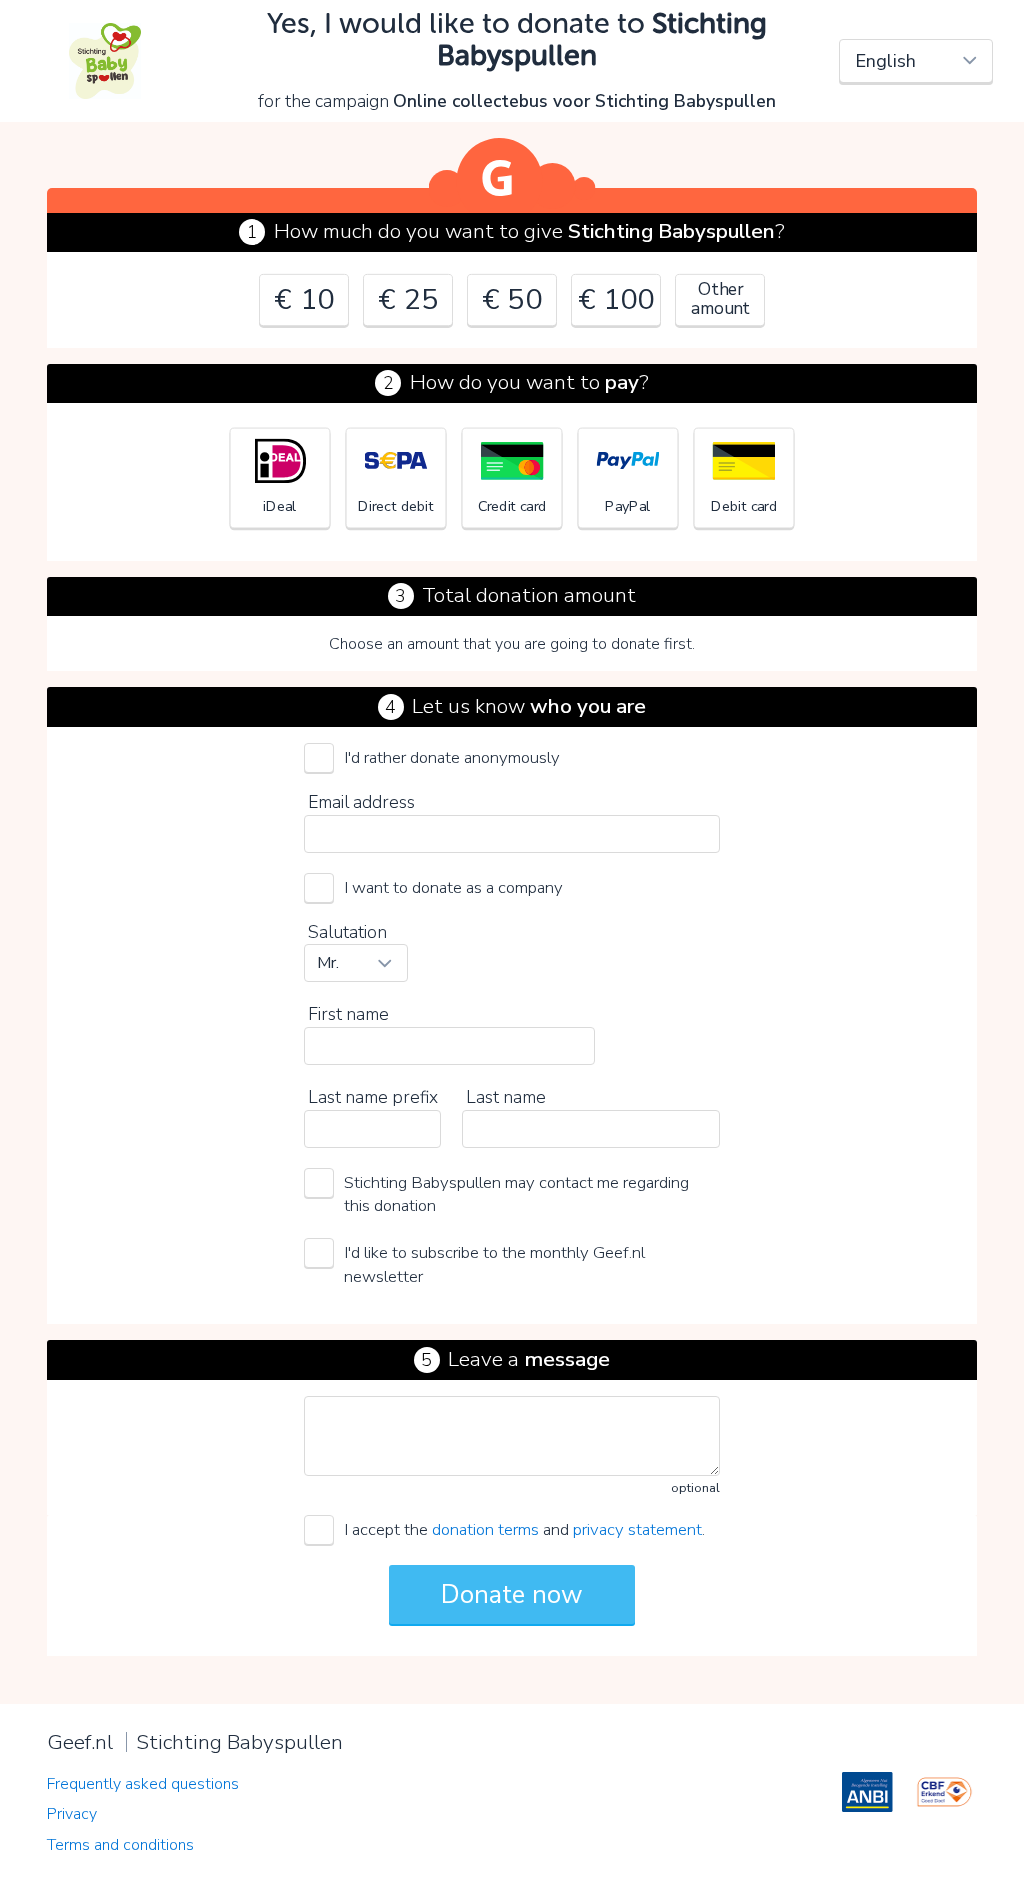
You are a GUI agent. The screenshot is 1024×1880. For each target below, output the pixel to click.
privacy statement (637, 1529)
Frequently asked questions (143, 1784)
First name (348, 1014)
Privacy (72, 1814)
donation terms (485, 1529)
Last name (506, 1097)
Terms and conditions (120, 1845)
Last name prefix (373, 1097)
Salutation (347, 932)
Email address (361, 802)
